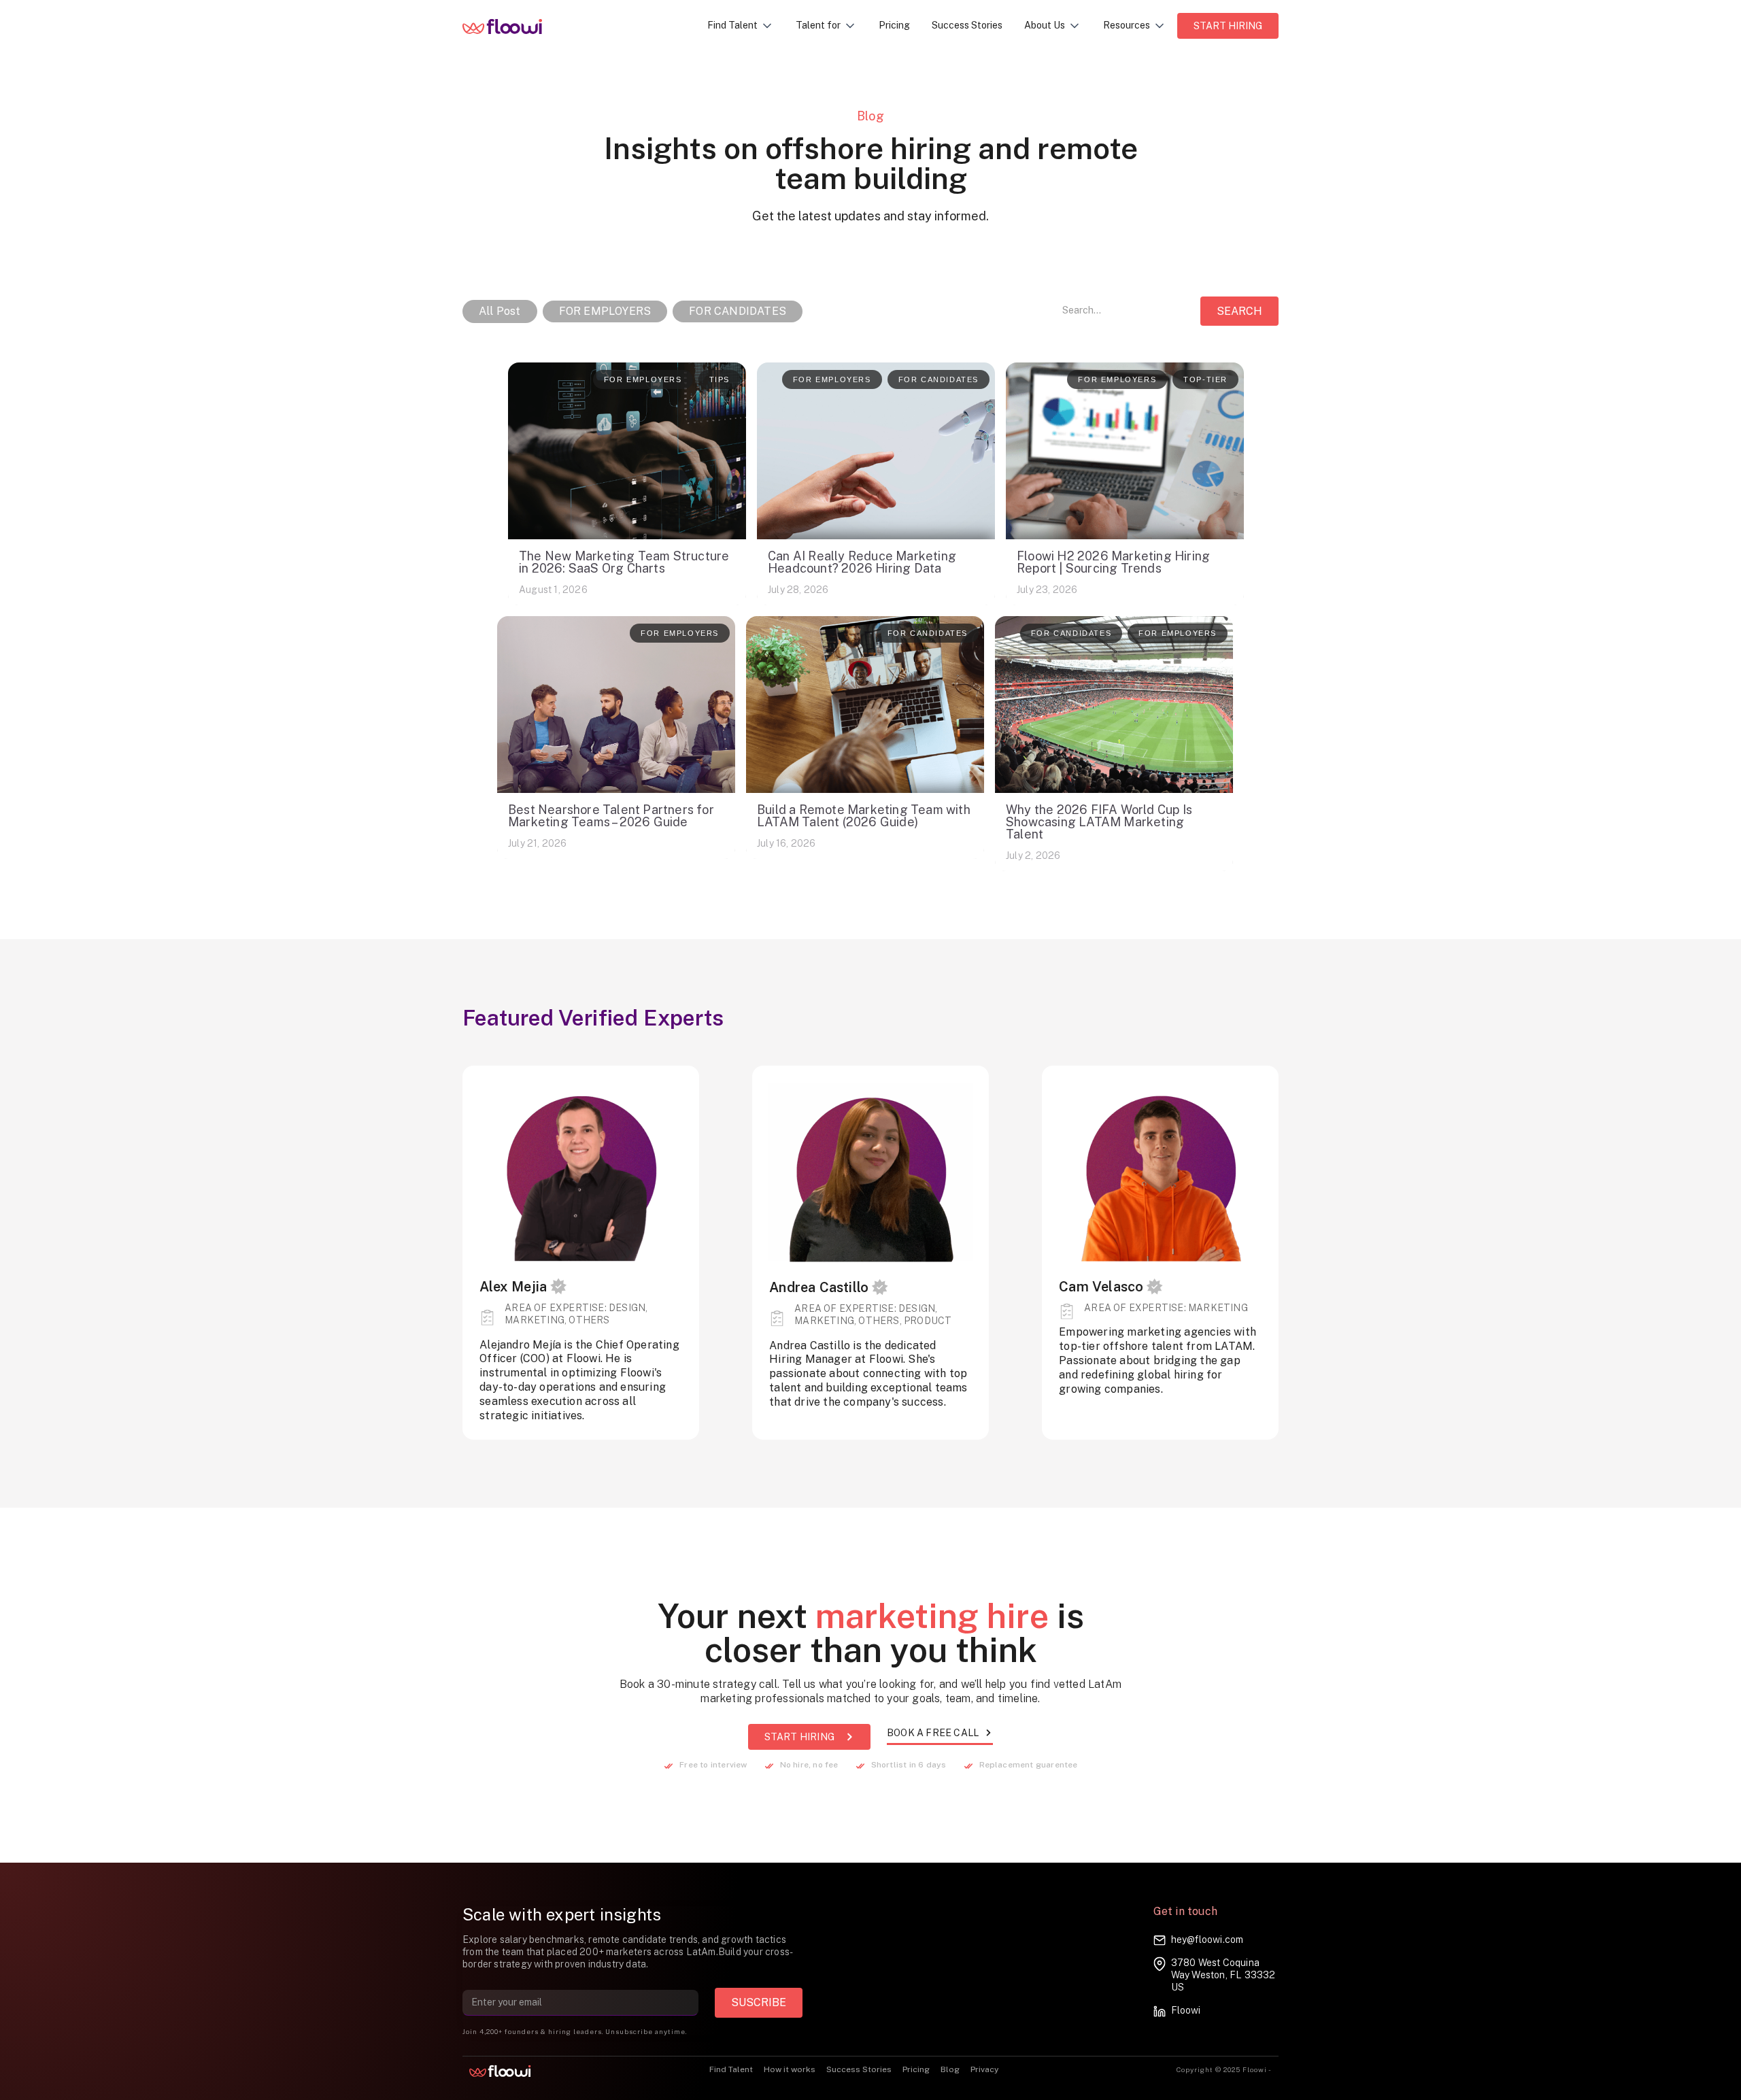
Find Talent (731, 2069)
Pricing (894, 25)
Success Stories (967, 25)
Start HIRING (1228, 26)
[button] (741, 26)
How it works (790, 2069)
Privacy (984, 2069)
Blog (950, 2069)
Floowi (1186, 2010)
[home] (512, 26)
